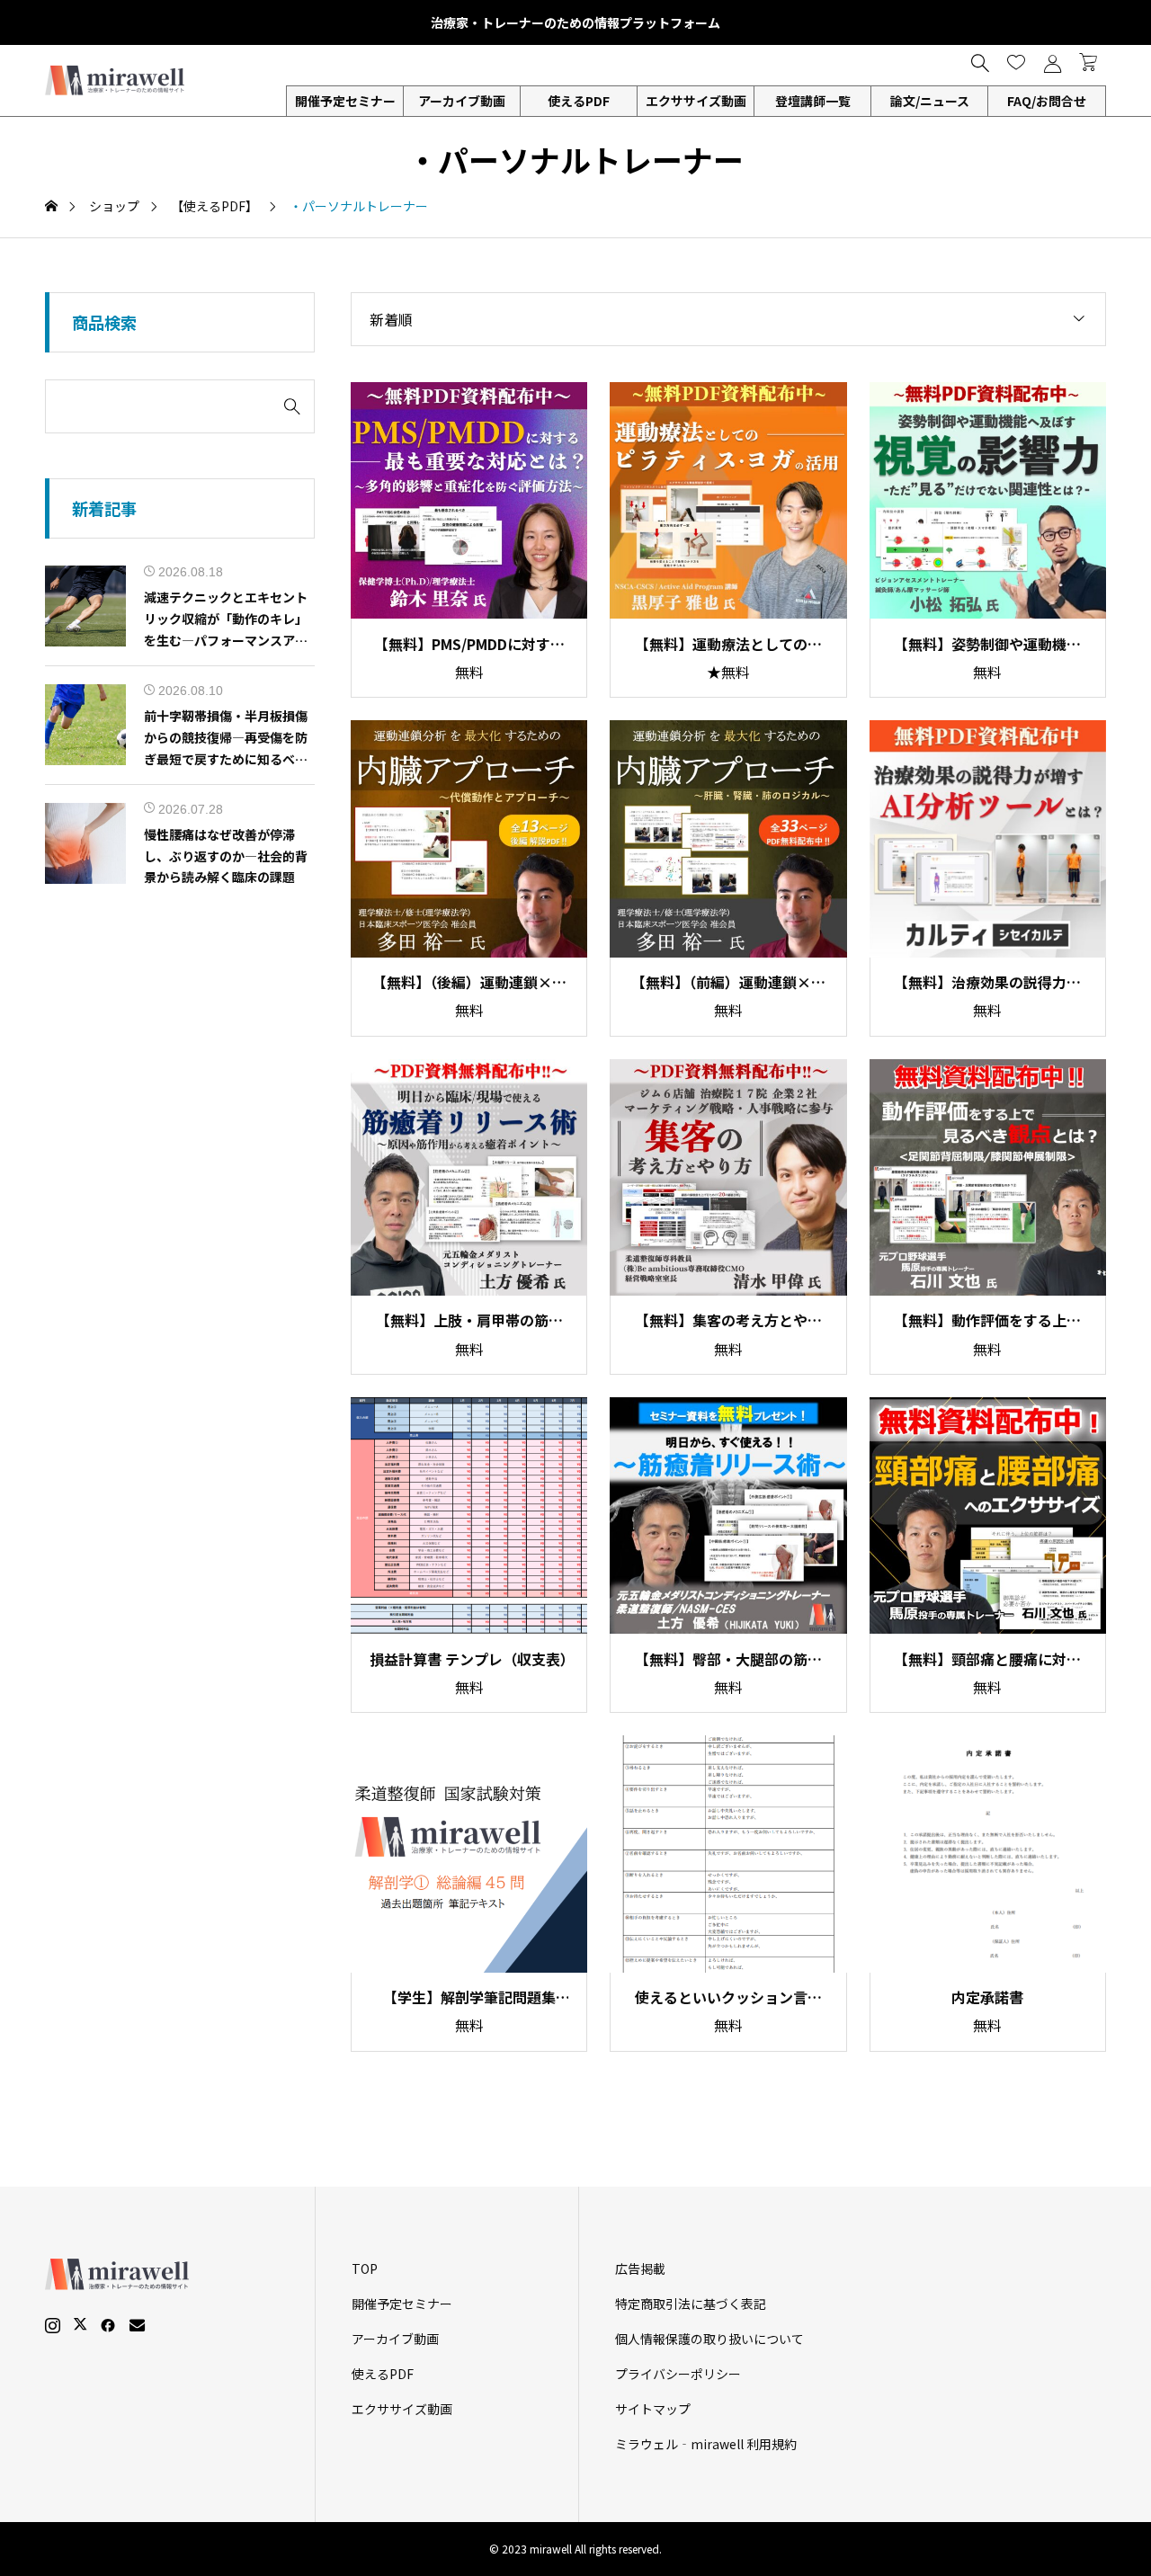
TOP (365, 2268)
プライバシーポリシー (678, 2374)
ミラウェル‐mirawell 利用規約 (706, 2444)
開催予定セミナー (402, 2304)
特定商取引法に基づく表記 (691, 2304)
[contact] (137, 2325)
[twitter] (80, 2324)
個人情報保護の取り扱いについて (709, 2339)
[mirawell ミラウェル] (117, 80)
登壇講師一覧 (813, 101)
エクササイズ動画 (696, 101)
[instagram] (53, 2325)
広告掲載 (640, 2268)
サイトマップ (653, 2409)
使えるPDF (579, 101)
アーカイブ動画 (462, 101)
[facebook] (108, 2325)
